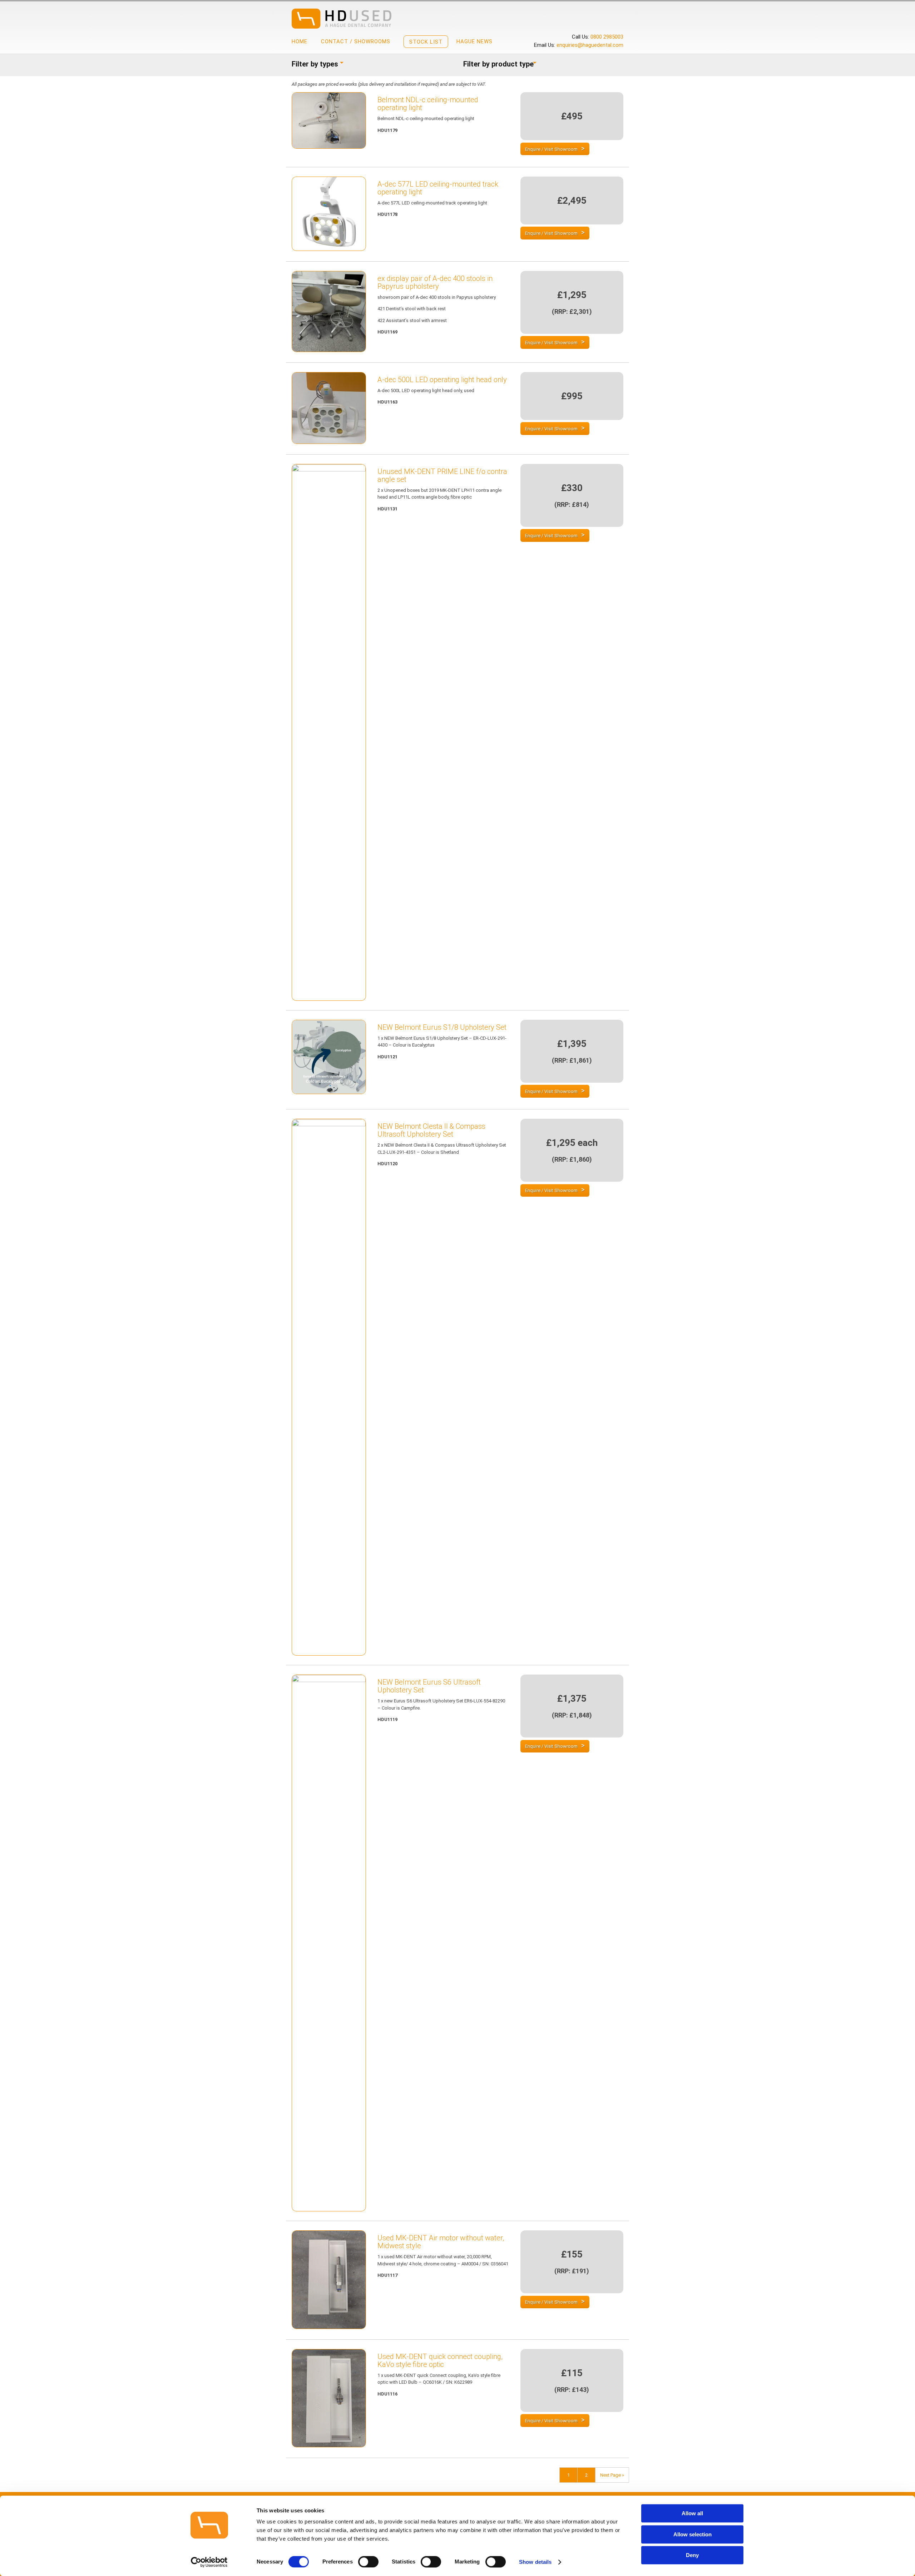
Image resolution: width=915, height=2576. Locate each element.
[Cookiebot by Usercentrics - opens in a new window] (209, 2562)
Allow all (692, 2513)
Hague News (474, 41)
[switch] (368, 2562)
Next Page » (612, 2475)
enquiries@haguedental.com (590, 45)
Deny (692, 2555)
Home (300, 41)
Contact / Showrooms (356, 41)
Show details (535, 2562)
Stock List (426, 42)
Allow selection (693, 2534)
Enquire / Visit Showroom (551, 149)
